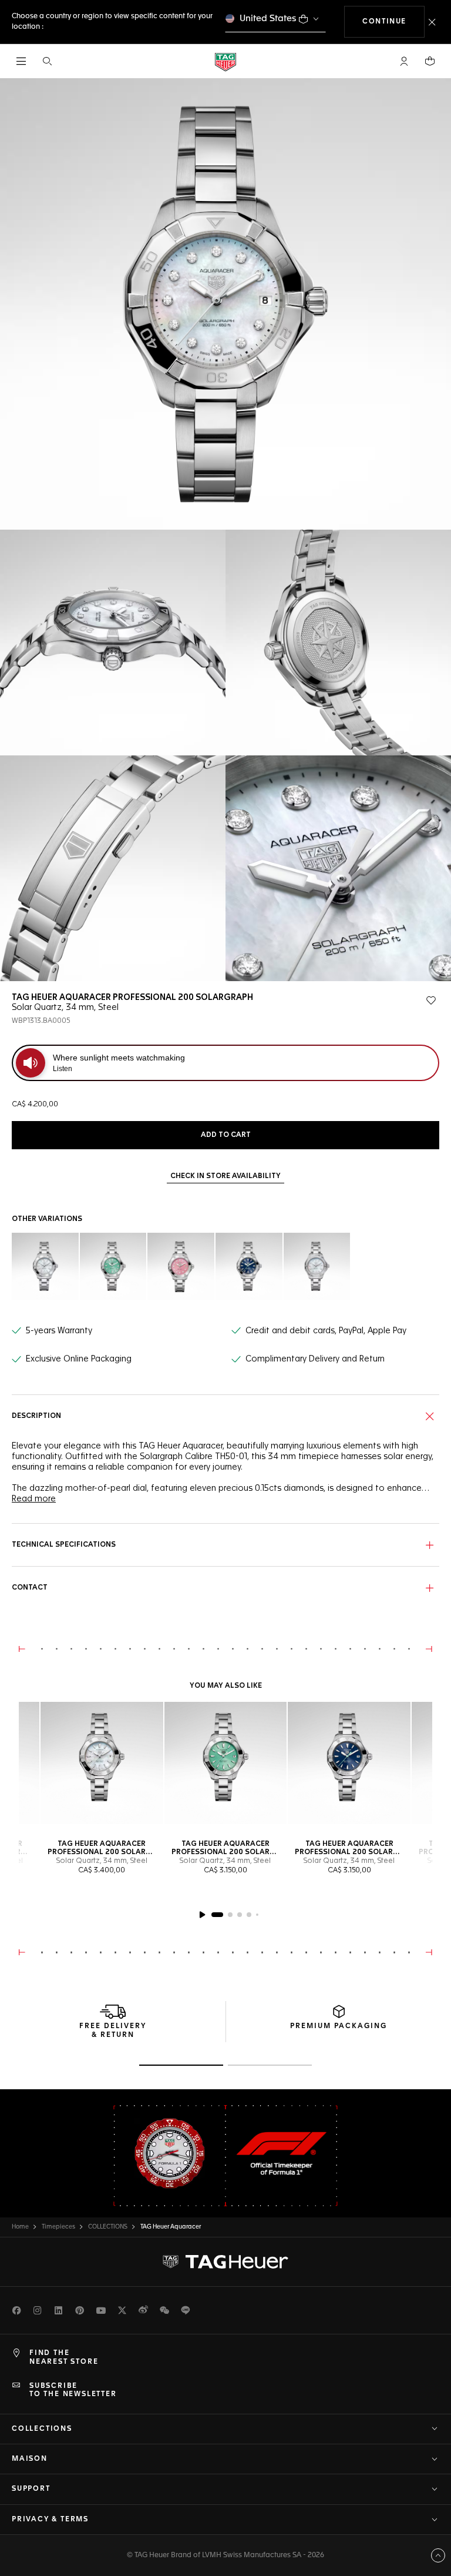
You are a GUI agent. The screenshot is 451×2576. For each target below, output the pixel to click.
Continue (393, 21)
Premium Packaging (339, 2026)
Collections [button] (42, 2429)
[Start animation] (202, 1915)
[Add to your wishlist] (431, 1001)
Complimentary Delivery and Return (315, 1359)
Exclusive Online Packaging (79, 1359)
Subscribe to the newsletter (73, 2390)
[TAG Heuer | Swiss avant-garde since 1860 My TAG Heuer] (225, 2262)
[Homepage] (225, 61)
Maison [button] (30, 2459)
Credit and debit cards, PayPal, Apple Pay (326, 1331)
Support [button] (31, 2489)
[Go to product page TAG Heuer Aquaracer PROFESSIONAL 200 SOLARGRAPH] (102, 1763)
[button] (404, 61)
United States (268, 19)
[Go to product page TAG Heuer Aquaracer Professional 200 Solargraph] (226, 1763)
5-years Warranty (59, 1331)
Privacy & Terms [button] (50, 2520)
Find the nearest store (64, 2357)
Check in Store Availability (225, 1176)
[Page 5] (257, 1915)
